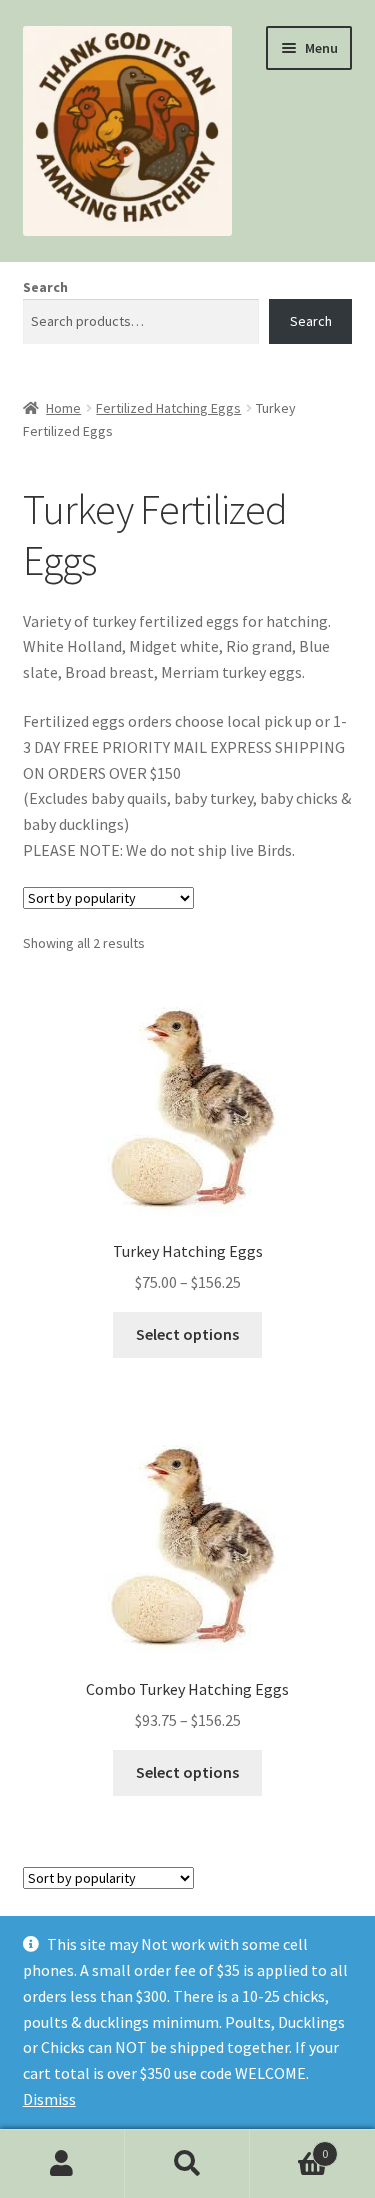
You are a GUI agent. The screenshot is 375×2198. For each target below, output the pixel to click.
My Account (62, 2164)
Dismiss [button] (49, 2099)
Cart (289, 2146)
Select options (187, 1334)
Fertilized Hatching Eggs (168, 408)
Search (45, 287)
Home (63, 408)
